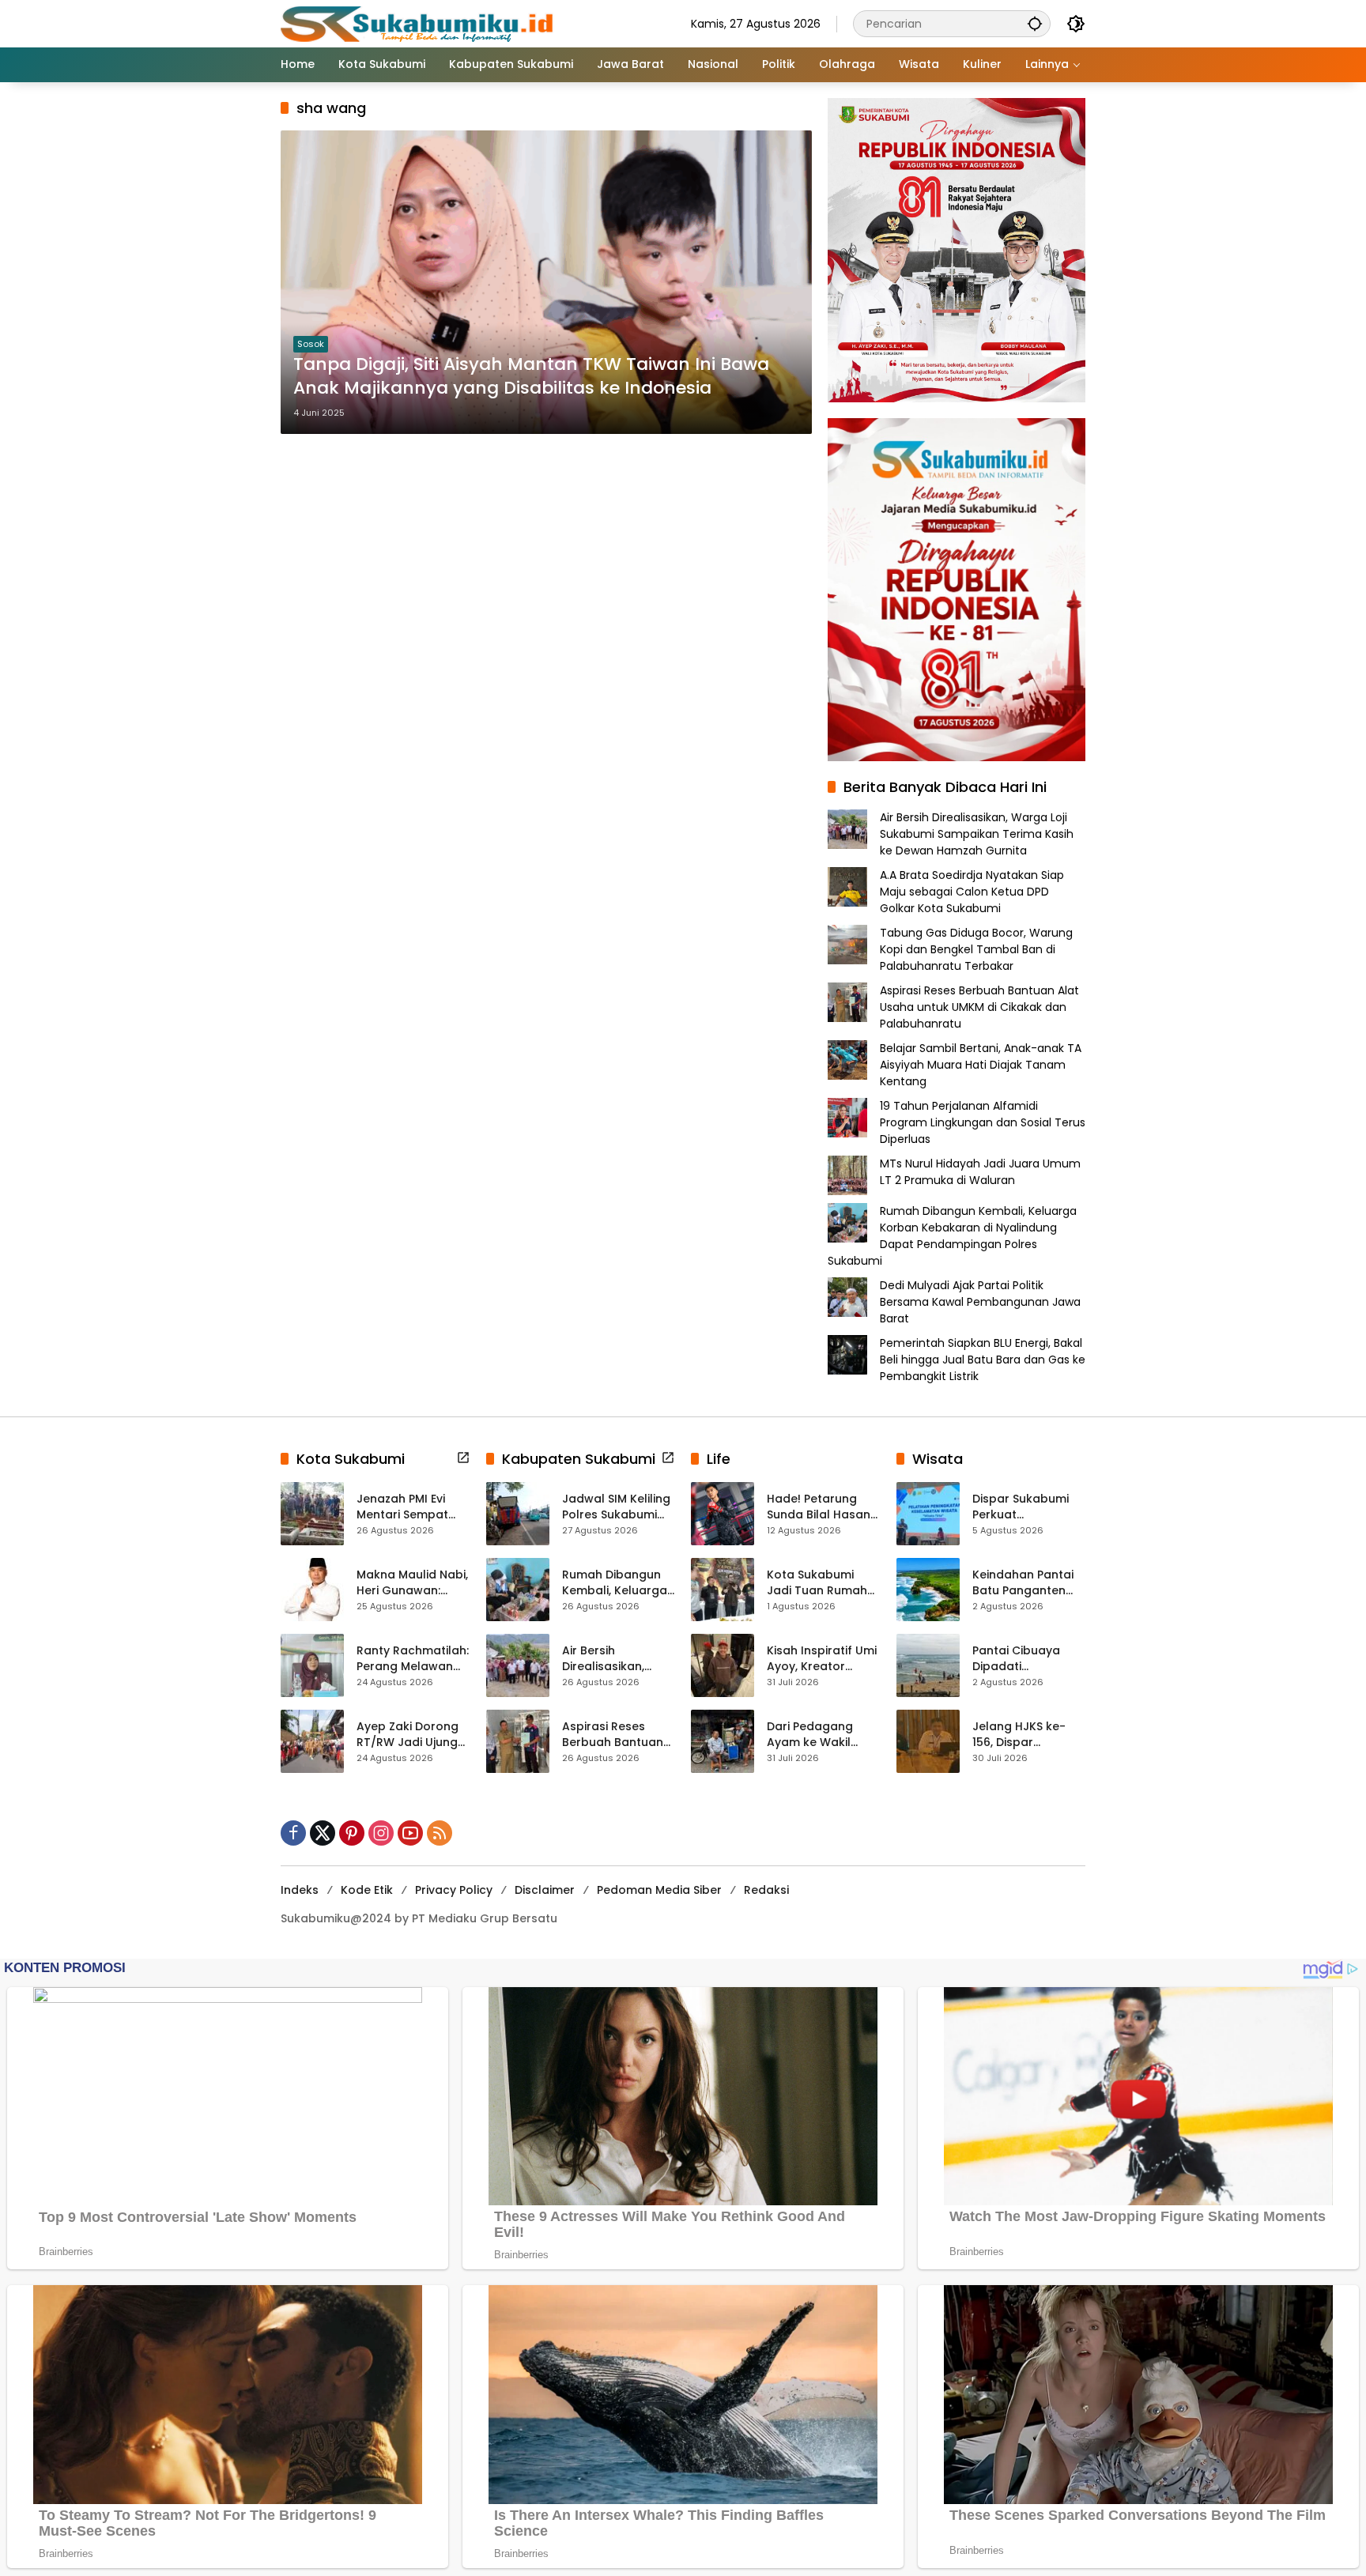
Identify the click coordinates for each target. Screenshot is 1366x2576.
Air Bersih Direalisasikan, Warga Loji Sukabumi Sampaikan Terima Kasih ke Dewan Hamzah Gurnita (977, 834)
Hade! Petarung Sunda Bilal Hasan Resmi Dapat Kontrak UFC (819, 1507)
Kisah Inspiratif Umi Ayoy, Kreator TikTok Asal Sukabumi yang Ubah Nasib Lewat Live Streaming (822, 1659)
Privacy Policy (454, 1890)
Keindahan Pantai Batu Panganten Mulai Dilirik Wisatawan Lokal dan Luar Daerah (1023, 1583)
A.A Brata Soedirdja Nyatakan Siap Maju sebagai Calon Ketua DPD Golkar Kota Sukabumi (972, 892)
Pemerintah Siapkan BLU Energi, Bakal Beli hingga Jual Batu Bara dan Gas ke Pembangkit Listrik (983, 1360)
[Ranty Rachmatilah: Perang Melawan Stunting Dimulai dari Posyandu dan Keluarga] (312, 1665)
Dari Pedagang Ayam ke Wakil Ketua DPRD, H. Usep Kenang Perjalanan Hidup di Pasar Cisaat (823, 1735)
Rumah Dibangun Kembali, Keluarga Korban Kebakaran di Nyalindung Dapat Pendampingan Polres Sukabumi (952, 1236)
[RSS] (440, 1833)
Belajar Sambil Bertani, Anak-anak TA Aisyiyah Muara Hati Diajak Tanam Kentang (981, 1065)
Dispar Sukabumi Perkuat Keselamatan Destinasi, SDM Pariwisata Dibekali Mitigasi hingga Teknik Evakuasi (1026, 1507)
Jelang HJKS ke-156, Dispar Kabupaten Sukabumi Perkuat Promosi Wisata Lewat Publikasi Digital (1024, 1735)
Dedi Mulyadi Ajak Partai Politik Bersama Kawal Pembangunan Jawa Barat (980, 1302)
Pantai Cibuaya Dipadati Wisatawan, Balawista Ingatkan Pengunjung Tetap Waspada (1028, 1659)
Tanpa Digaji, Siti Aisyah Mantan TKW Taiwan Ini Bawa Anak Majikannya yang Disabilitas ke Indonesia (531, 377)
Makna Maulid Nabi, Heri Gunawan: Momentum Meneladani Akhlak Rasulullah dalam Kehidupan (412, 1583)
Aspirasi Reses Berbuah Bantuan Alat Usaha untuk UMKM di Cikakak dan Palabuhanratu (979, 1007)
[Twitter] (323, 1833)
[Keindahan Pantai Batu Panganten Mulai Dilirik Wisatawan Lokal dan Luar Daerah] (928, 1590)
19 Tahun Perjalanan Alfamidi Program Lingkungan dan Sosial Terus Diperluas (983, 1122)
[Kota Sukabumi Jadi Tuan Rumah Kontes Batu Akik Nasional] (723, 1590)
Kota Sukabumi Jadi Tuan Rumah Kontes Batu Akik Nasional (817, 1583)
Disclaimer (545, 1890)
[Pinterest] (352, 1833)
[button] (1035, 23)
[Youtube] (410, 1833)
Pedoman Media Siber (659, 1890)
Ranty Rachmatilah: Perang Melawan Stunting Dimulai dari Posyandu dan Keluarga (413, 1659)
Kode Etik (367, 1890)
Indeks (300, 1890)
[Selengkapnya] (463, 1458)
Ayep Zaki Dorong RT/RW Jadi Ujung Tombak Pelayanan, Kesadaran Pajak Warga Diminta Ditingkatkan (408, 1735)
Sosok (311, 344)
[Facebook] (293, 1833)
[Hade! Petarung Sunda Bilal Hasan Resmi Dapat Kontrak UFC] (723, 1514)
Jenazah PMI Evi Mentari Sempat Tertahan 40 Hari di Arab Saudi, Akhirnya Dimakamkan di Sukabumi (412, 1507)
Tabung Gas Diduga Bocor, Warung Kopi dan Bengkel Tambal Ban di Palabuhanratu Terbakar (976, 949)
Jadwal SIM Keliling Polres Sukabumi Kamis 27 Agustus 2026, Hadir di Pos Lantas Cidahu (616, 1507)
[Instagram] (381, 1833)
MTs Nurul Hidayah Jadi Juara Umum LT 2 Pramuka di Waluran (980, 1172)
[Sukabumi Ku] (419, 23)
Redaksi (766, 1890)
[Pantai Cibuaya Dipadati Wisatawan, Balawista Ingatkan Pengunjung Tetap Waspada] (928, 1665)
